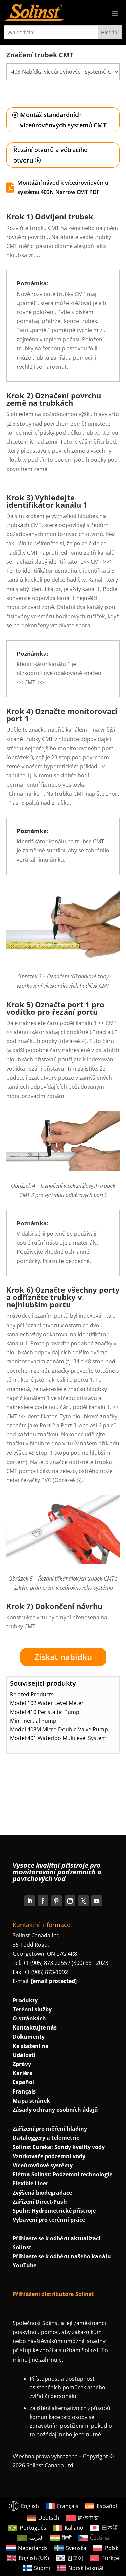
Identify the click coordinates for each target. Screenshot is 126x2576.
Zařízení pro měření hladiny (50, 2129)
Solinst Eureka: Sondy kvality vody (59, 2147)
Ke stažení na (31, 2046)
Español (23, 2082)
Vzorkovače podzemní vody (49, 2156)
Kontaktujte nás (35, 2027)
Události (24, 2055)
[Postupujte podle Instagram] (70, 1901)
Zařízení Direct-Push (40, 2202)
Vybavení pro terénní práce (49, 2220)
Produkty (25, 2000)
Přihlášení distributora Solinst (53, 2294)
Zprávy (22, 2064)
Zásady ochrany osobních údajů (55, 2110)
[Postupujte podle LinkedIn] (30, 1901)
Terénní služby (32, 2009)
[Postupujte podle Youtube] (97, 1901)
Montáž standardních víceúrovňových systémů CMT (63, 120)
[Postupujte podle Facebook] (43, 1901)
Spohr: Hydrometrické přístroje (54, 2211)
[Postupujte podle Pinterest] (56, 1901)
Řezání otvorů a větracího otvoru (51, 155)
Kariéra (23, 2073)
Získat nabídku (63, 1657)
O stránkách (29, 2018)
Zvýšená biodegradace (42, 2193)
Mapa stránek (31, 2101)
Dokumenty (29, 2037)
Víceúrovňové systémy (43, 2165)
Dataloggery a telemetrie (46, 2138)
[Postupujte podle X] (83, 1901)
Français (24, 2091)
